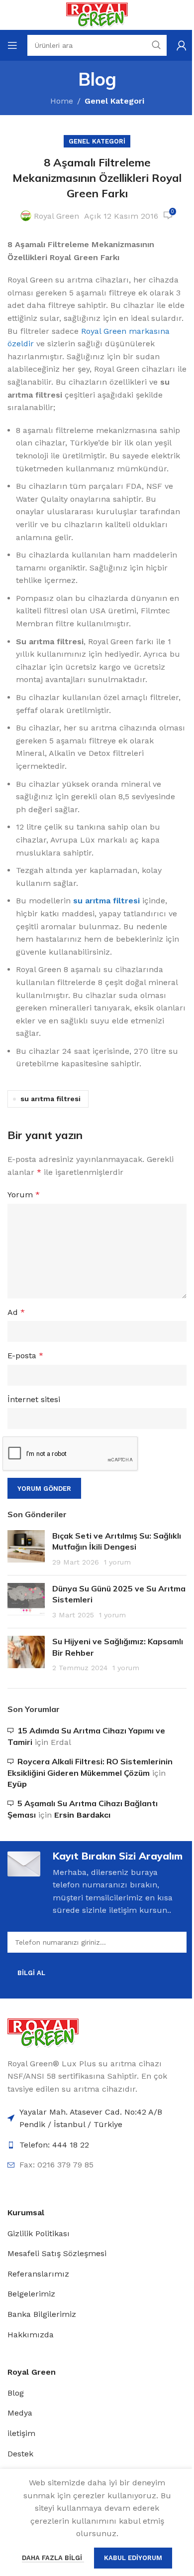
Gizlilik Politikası (39, 2233)
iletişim (21, 2433)
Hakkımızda (31, 2335)
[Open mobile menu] (12, 45)
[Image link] (43, 2032)
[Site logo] (97, 14)
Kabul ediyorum (133, 2558)
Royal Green (56, 216)
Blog (16, 2393)
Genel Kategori (114, 101)
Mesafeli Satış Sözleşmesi (57, 2253)
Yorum (24, 1195)
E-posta (25, 1356)
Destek (20, 2454)
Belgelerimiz (31, 2294)
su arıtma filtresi (50, 1099)
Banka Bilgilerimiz (42, 2314)
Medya (20, 2413)
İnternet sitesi (34, 1399)
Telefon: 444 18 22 (54, 2145)
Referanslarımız (38, 2274)
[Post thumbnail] (26, 1549)
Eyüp (17, 1784)
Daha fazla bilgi (53, 2558)
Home (62, 101)
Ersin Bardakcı (82, 1815)
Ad (16, 1312)
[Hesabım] (182, 45)
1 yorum (117, 1562)
